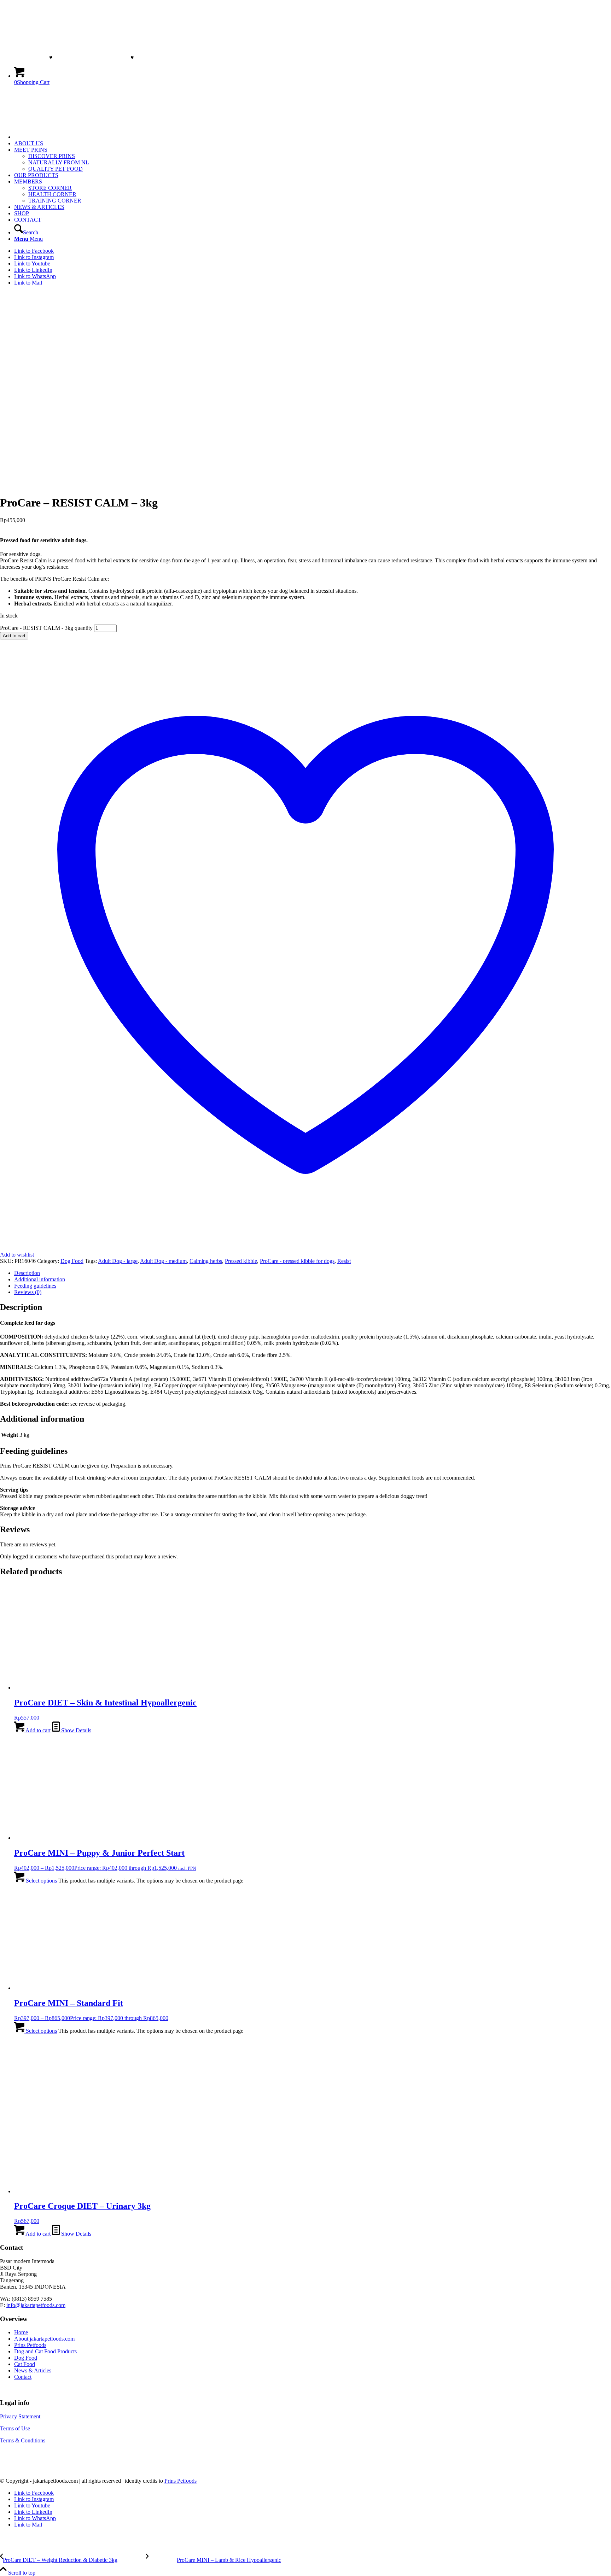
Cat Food (25, 2364)
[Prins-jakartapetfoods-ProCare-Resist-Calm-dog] (18, 485)
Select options (41, 1881)
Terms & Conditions (23, 2440)
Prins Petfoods (30, 2345)
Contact (23, 2377)
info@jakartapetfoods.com (36, 2305)
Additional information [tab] (40, 1279)
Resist (344, 1261)
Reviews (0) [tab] (28, 1292)
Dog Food (72, 1261)
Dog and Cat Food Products (45, 2351)
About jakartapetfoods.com (44, 2339)
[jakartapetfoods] (53, 125)
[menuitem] (313, 137)
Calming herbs (206, 1261)
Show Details (75, 1730)
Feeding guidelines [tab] (35, 1286)
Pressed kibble (241, 1261)
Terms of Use (15, 2428)
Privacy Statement (20, 2416)
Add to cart (14, 636)
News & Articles (33, 2370)
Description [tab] (27, 1273)
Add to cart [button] (37, 1730)
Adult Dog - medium (163, 1261)
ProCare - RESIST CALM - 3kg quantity (46, 628)
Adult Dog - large (118, 1261)
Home (21, 2332)
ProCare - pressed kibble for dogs (297, 1261)
